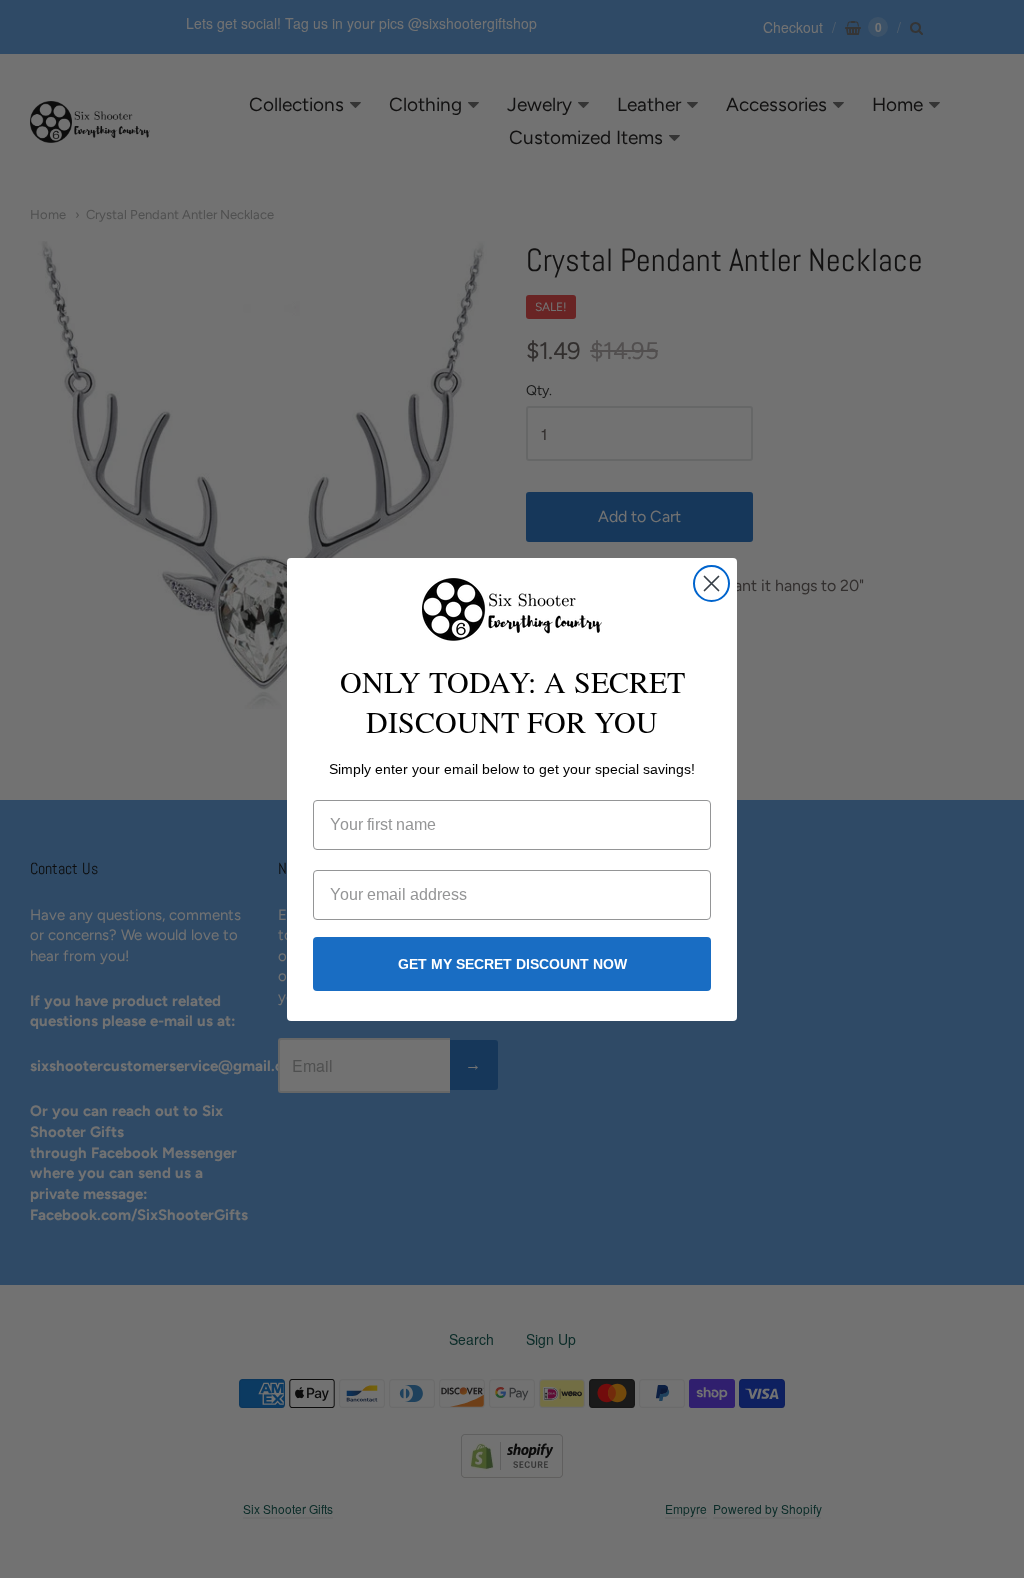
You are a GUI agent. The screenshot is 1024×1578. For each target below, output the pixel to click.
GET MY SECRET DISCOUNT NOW (512, 964)
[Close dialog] (711, 583)
